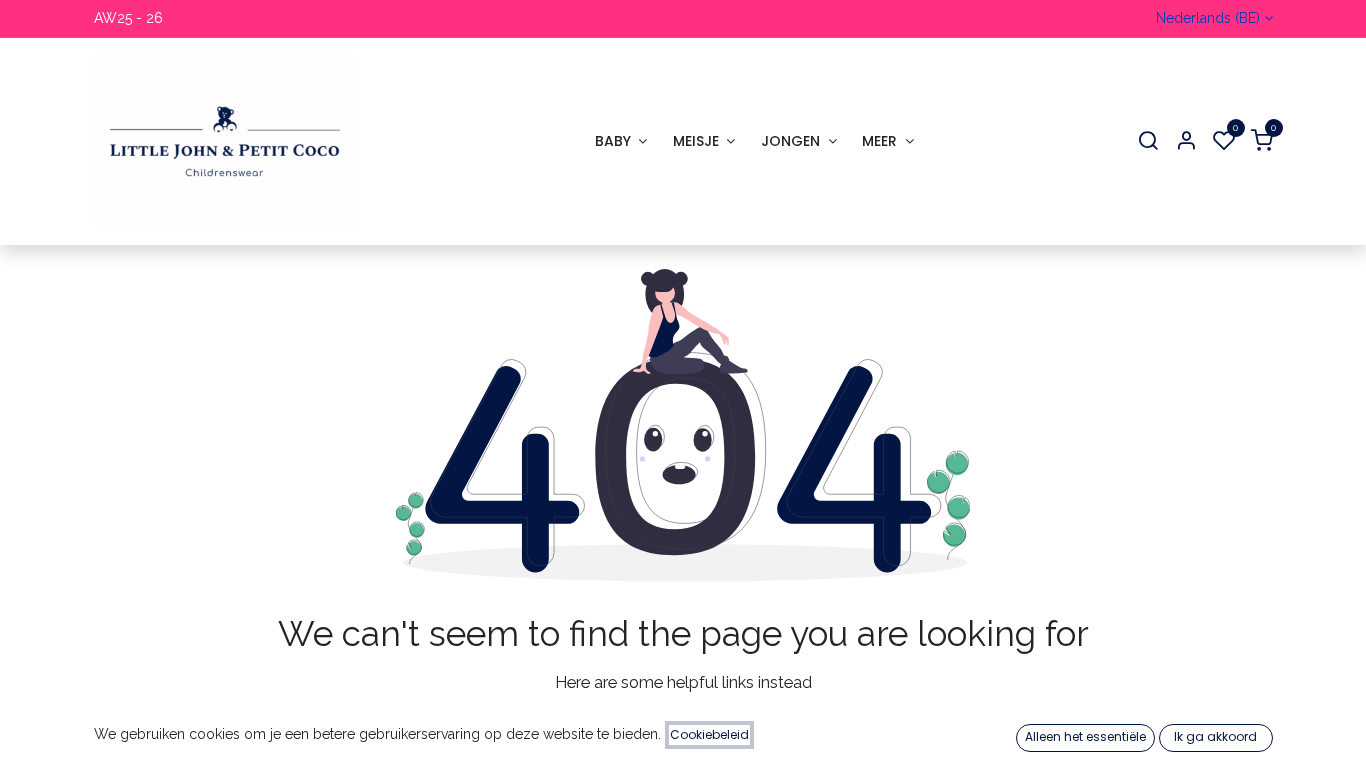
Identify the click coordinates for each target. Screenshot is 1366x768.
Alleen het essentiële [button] (1085, 736)
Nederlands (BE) (1208, 18)
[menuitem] (621, 141)
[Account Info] (1186, 141)
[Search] (1148, 141)
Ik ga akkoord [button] (1215, 736)
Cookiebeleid (709, 734)
